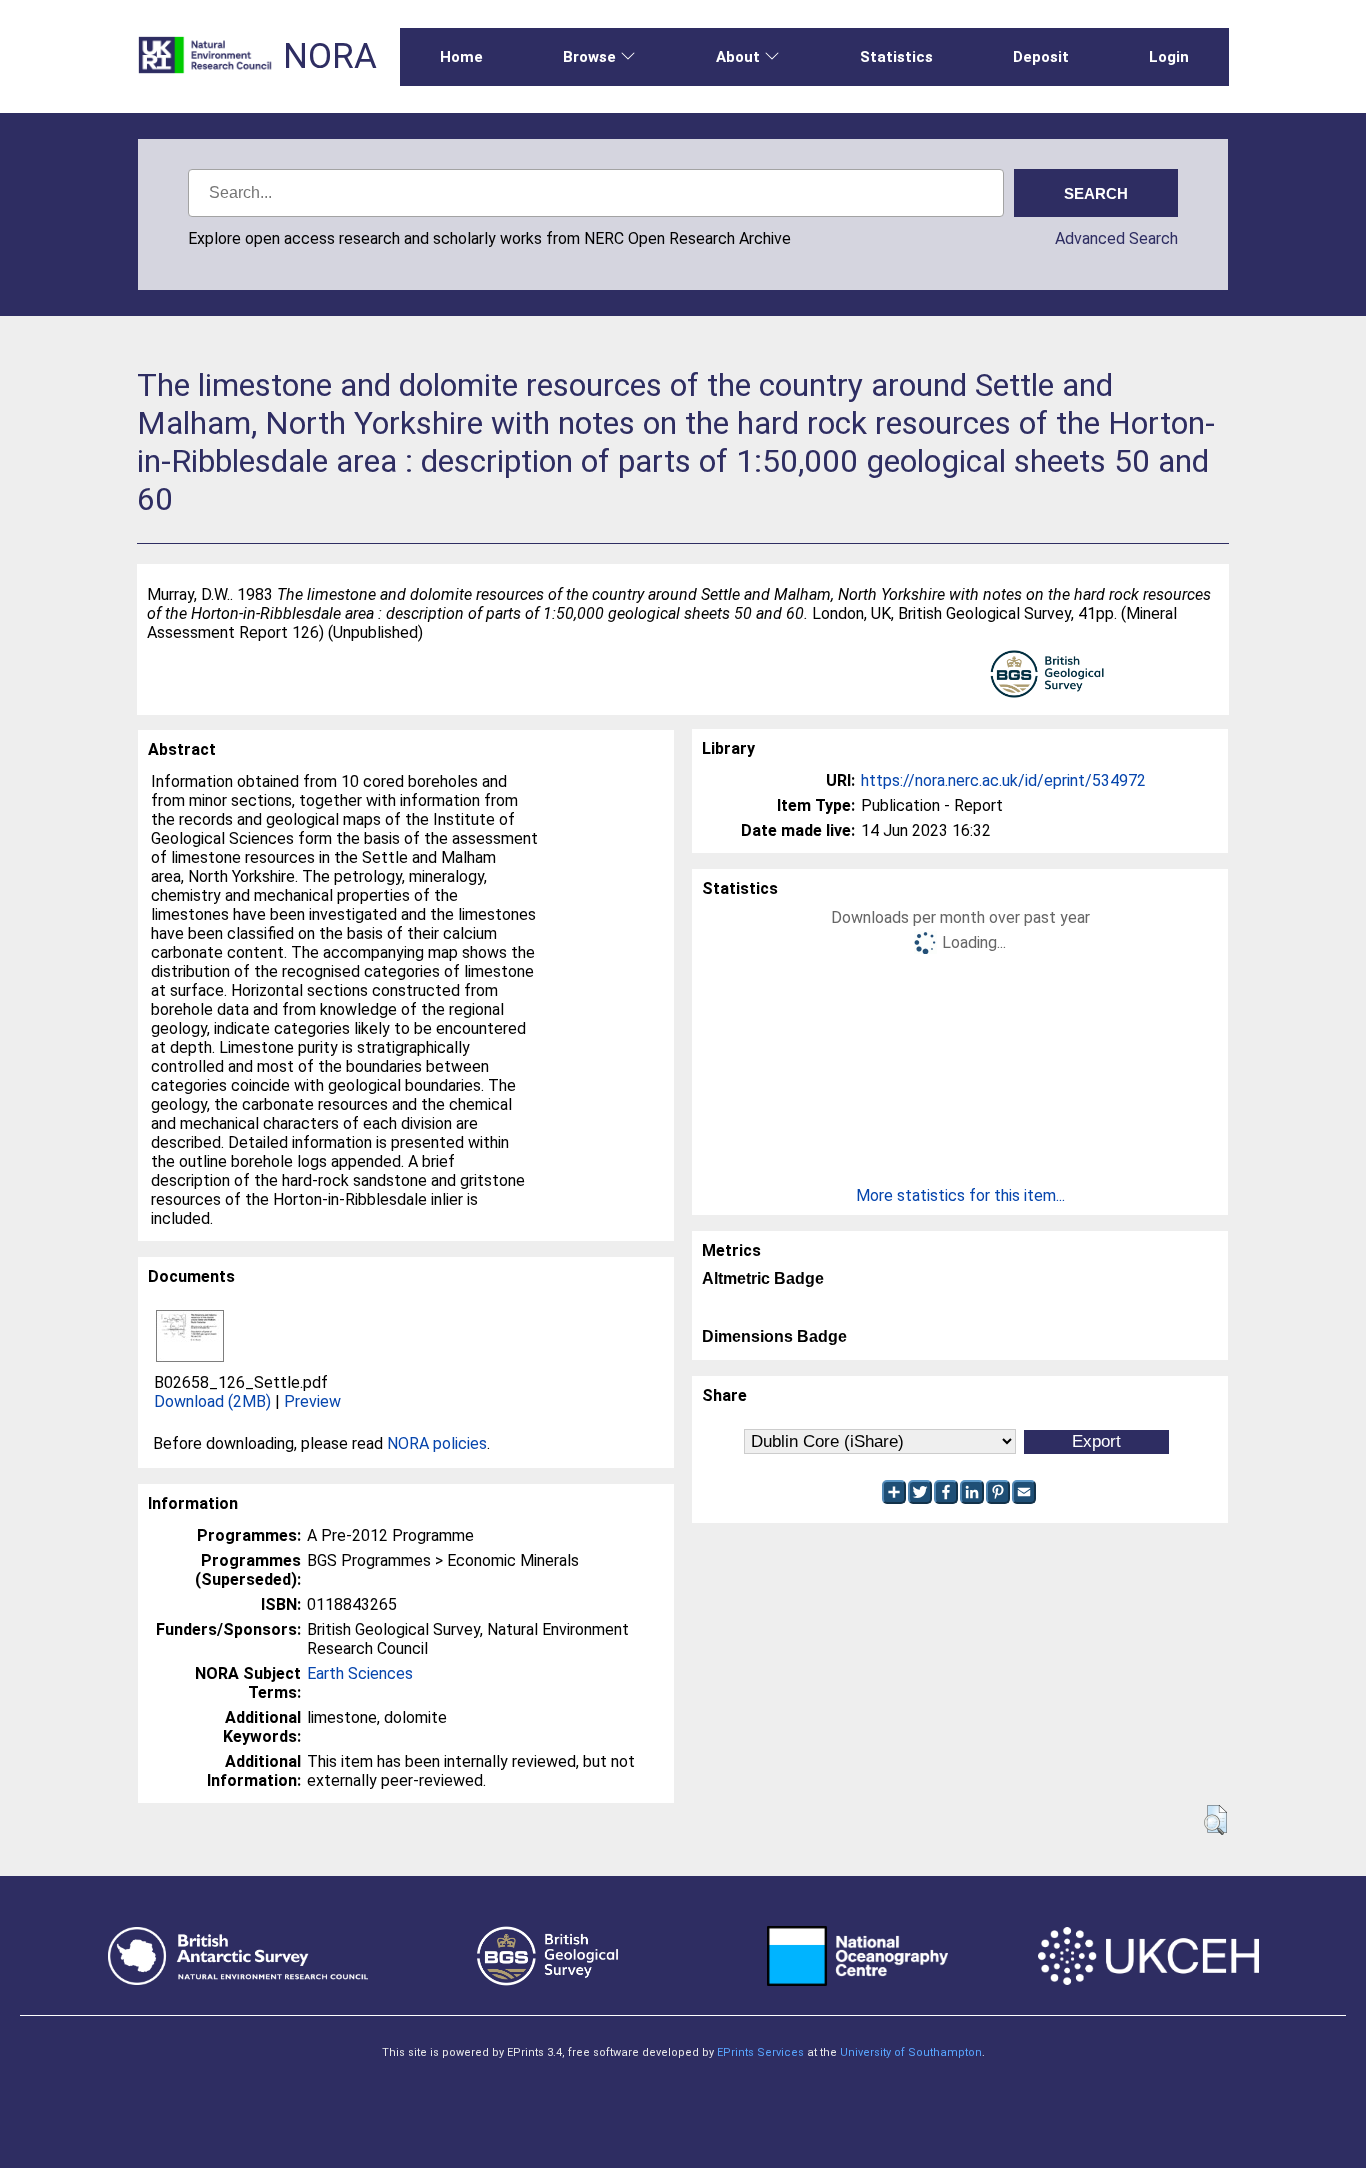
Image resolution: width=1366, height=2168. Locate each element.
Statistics (896, 57)
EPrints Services (760, 2052)
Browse (589, 57)
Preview (312, 1401)
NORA (330, 56)
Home (461, 57)
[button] (1215, 1820)
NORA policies (437, 1443)
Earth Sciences (360, 1673)
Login (1169, 57)
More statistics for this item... (960, 1195)
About (738, 57)
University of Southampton (911, 2052)
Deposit (1041, 57)
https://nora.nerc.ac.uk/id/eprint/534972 (1003, 780)
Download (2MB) (212, 1401)
